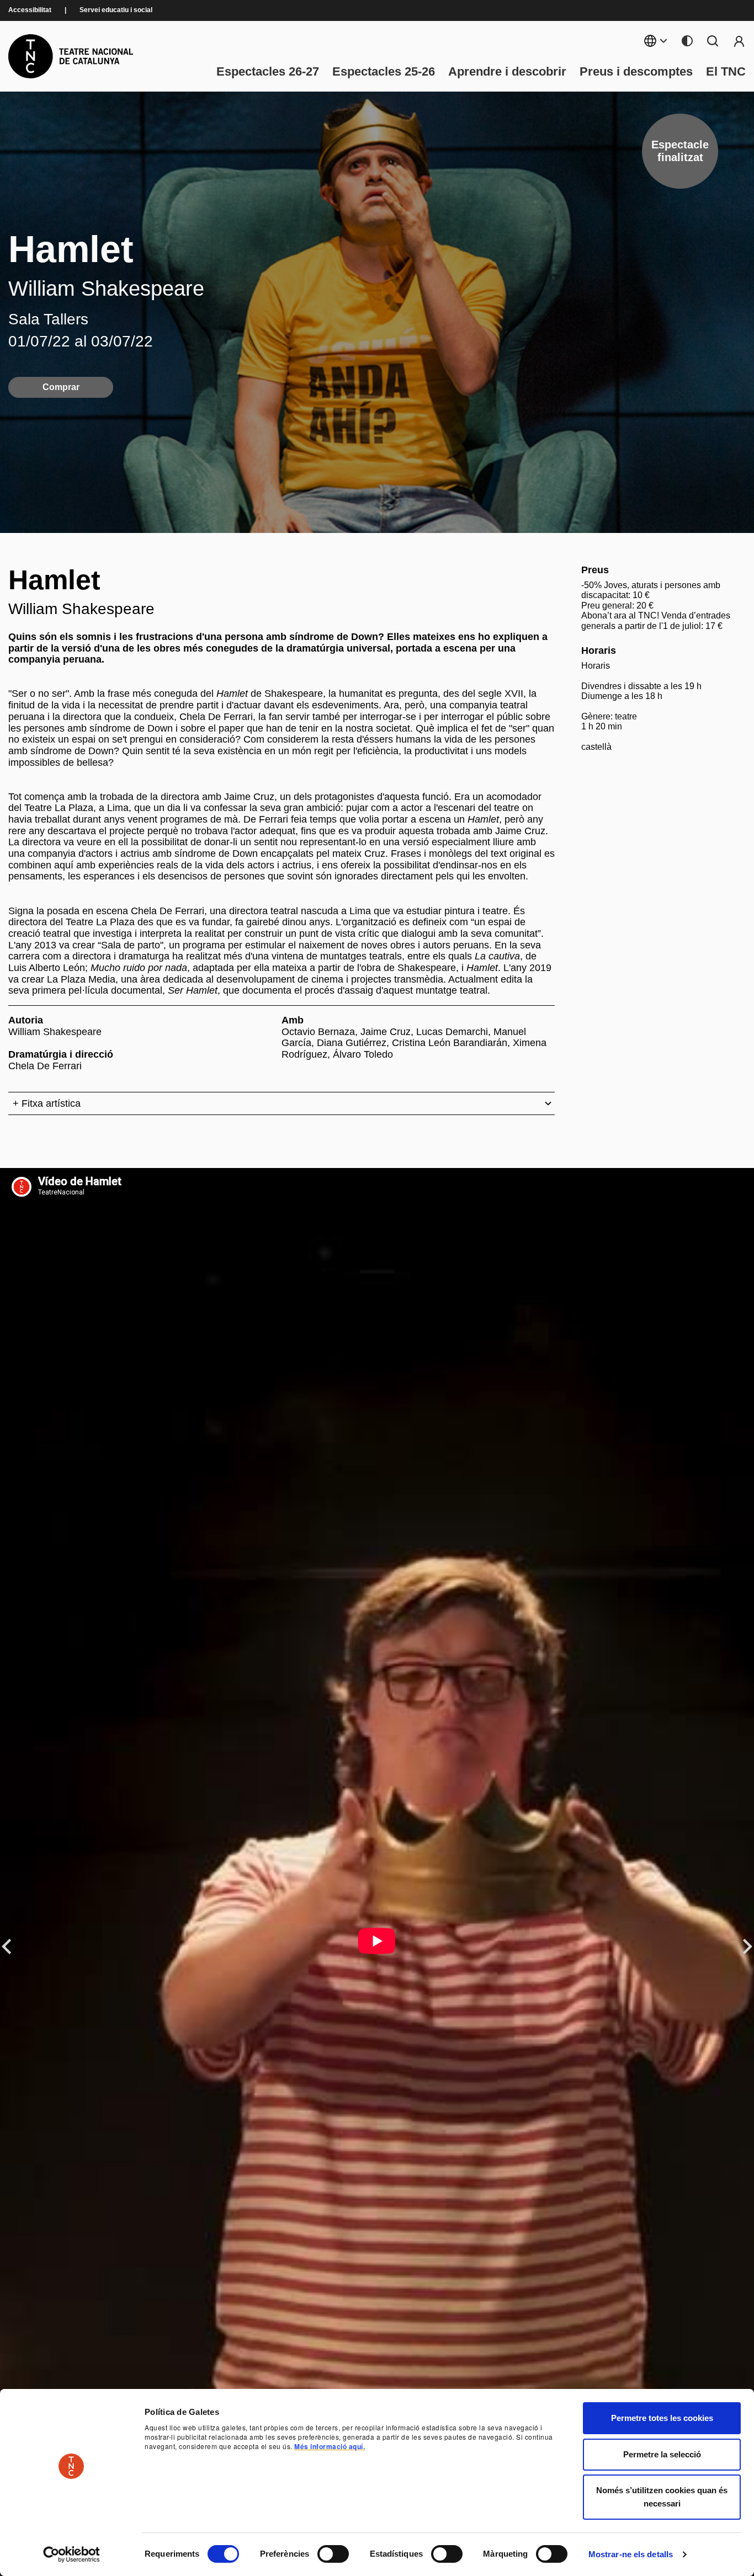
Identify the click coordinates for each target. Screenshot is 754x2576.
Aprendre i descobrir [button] (507, 72)
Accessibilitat (30, 10)
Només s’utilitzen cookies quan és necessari (662, 2497)
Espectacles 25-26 (384, 72)
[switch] (333, 2554)
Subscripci (739, 41)
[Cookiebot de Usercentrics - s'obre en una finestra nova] (71, 2554)
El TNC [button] (726, 72)
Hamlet (71, 249)
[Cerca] (713, 41)
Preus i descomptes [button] (636, 72)
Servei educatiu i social (116, 10)
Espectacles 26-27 (268, 72)
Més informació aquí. (330, 2446)
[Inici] (71, 56)
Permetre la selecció (662, 2454)
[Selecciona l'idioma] (656, 41)
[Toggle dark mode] (687, 41)
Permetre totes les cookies (662, 2418)
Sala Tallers (48, 319)
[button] (442, 2482)
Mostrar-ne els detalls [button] (631, 2554)
